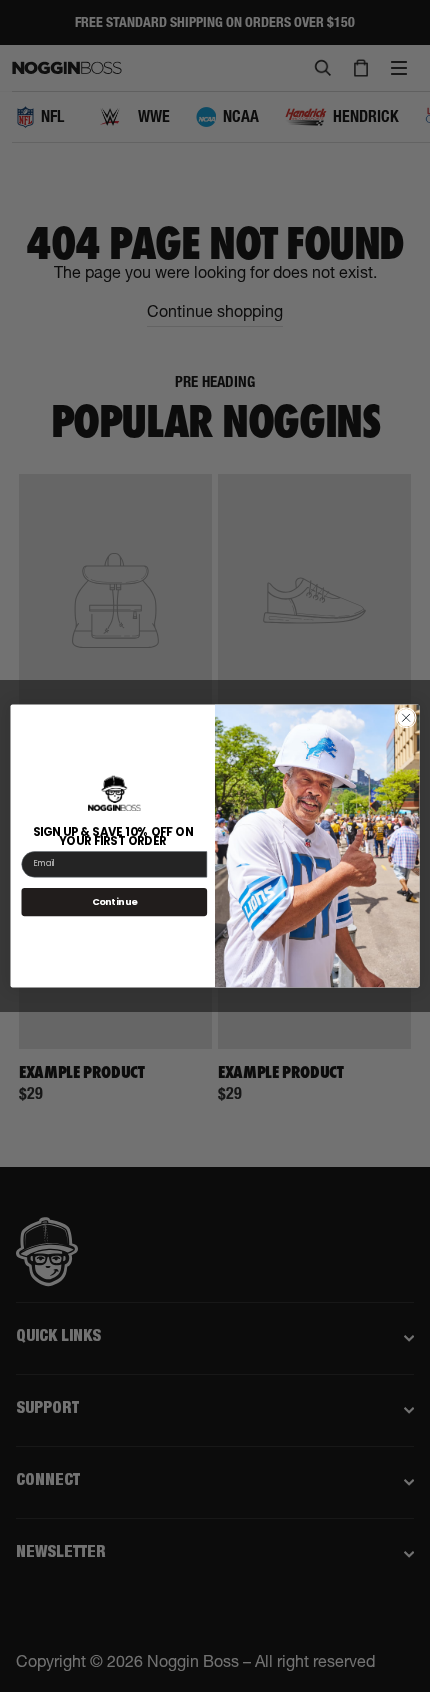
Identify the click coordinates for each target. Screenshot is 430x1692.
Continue (115, 901)
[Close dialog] (406, 718)
